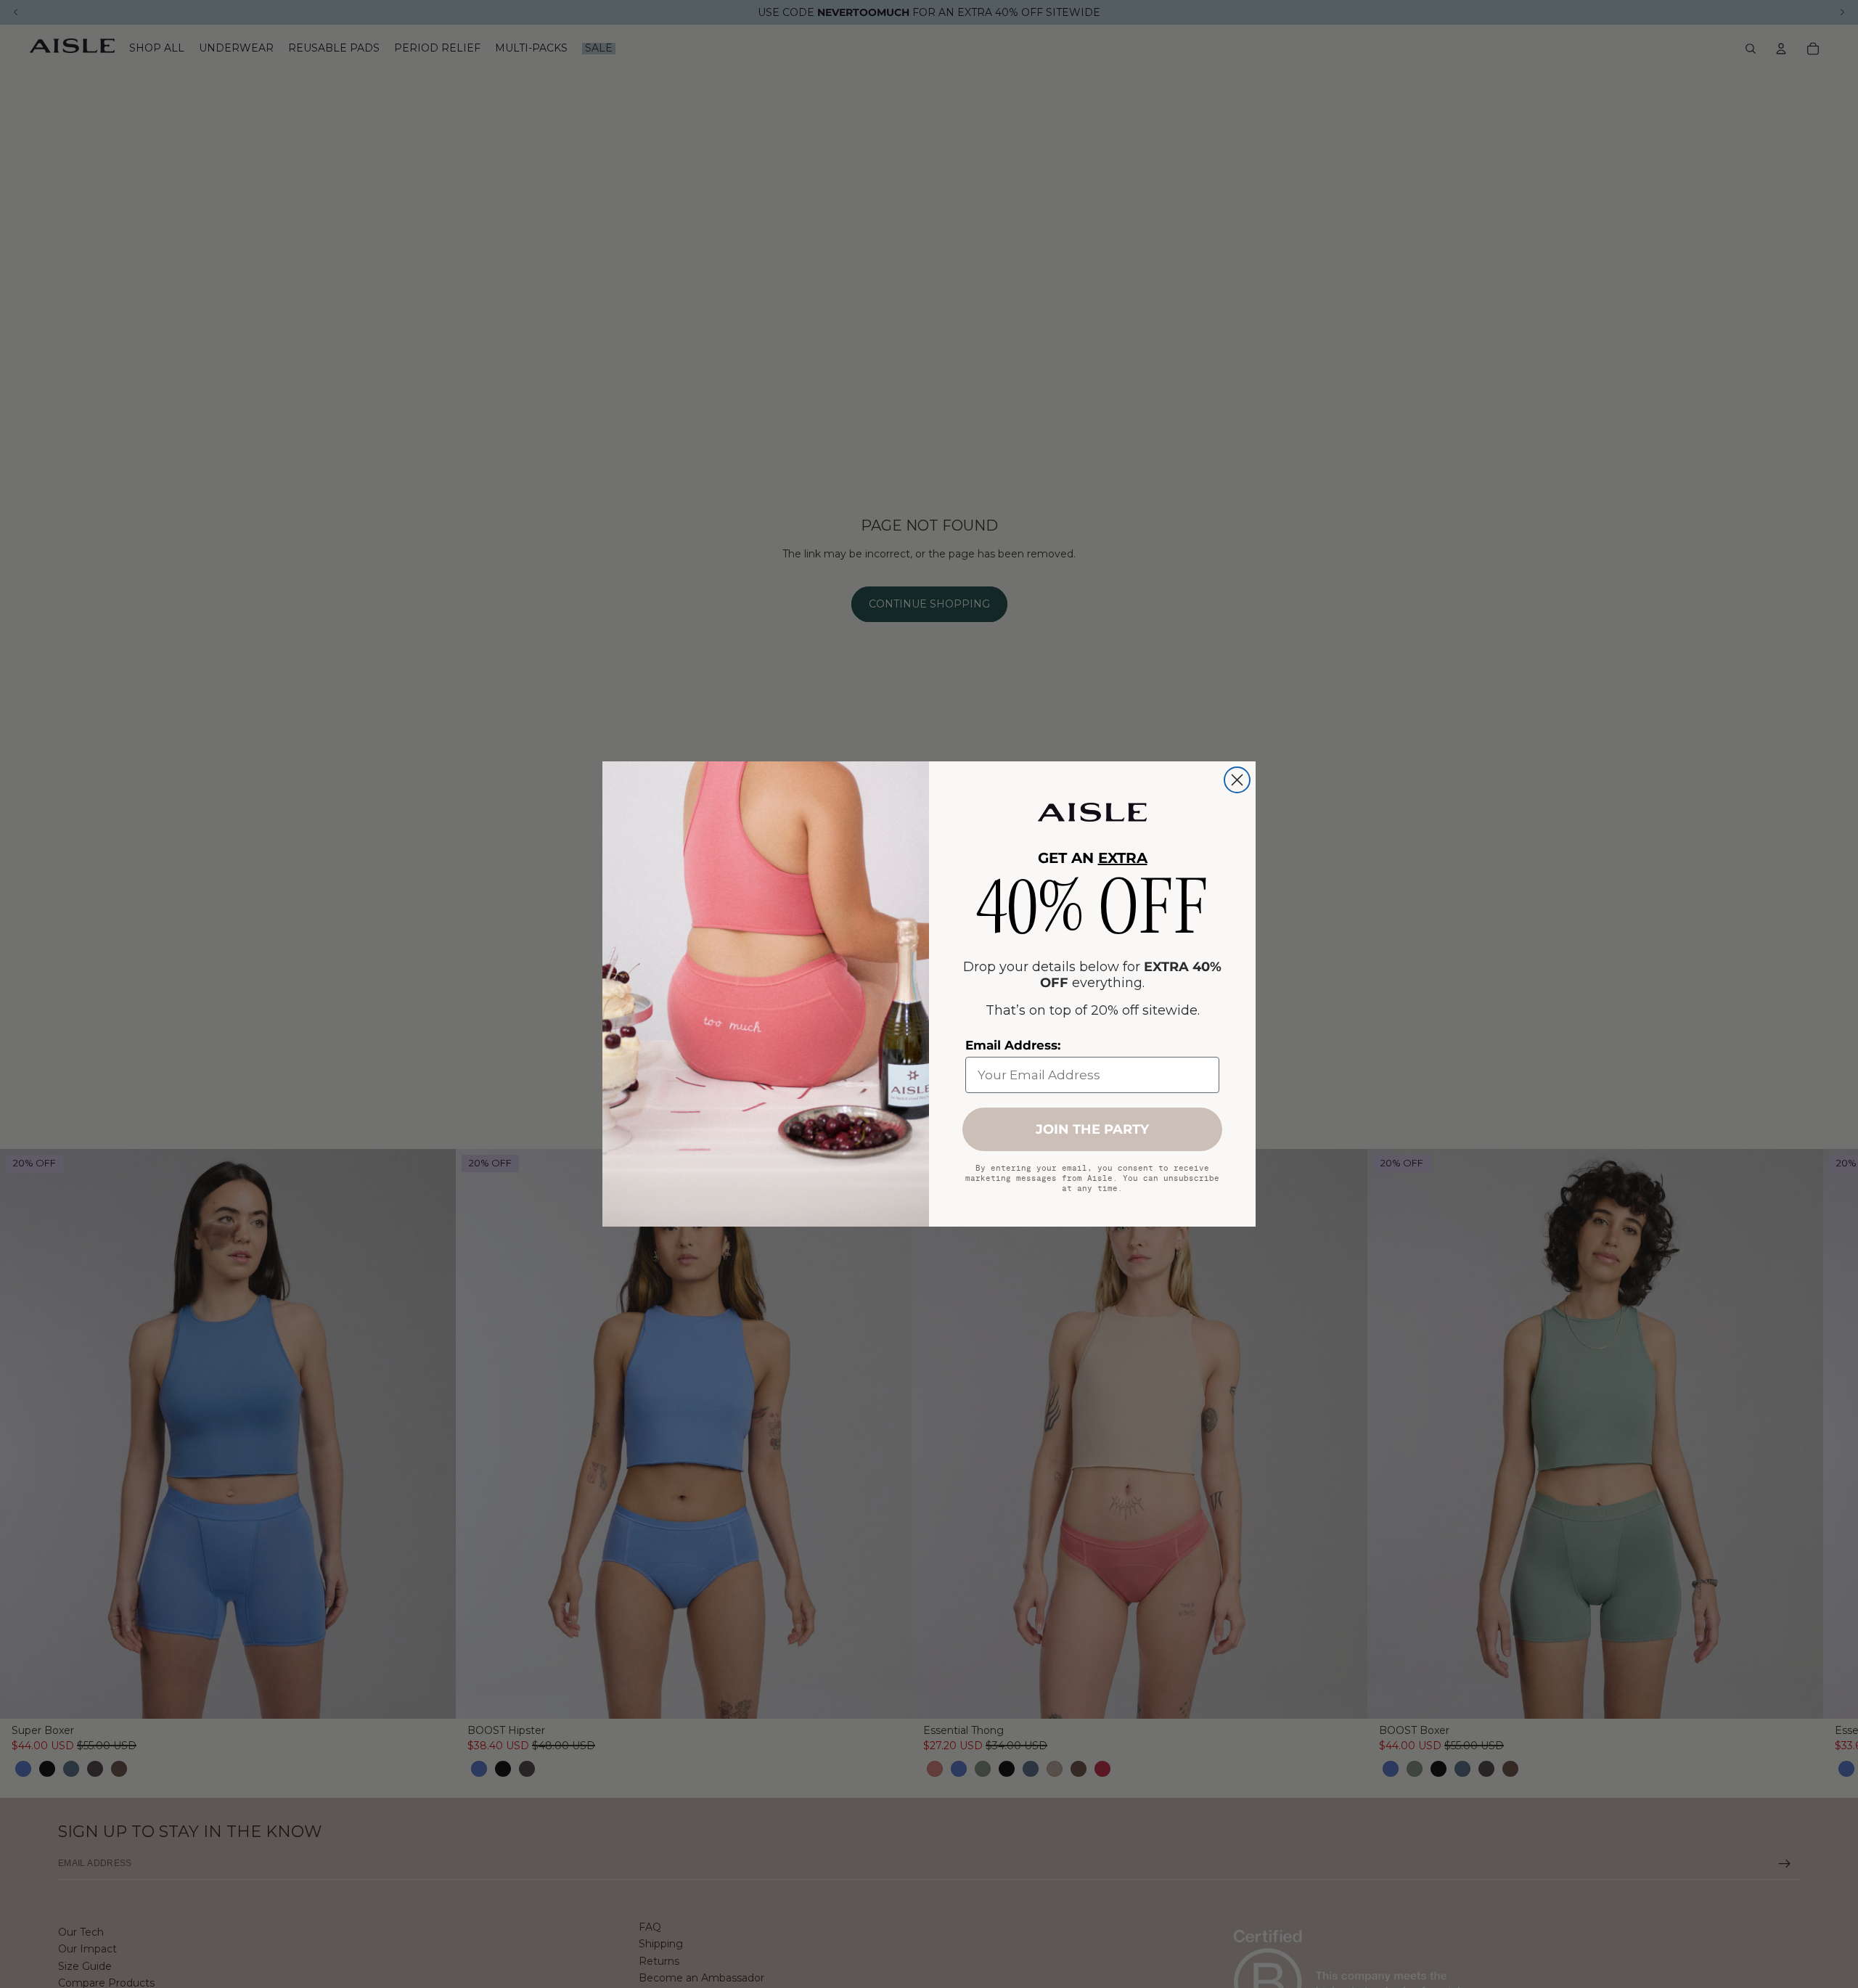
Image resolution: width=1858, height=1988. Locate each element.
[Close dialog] (1237, 780)
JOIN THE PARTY (1092, 1129)
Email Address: (1013, 1045)
